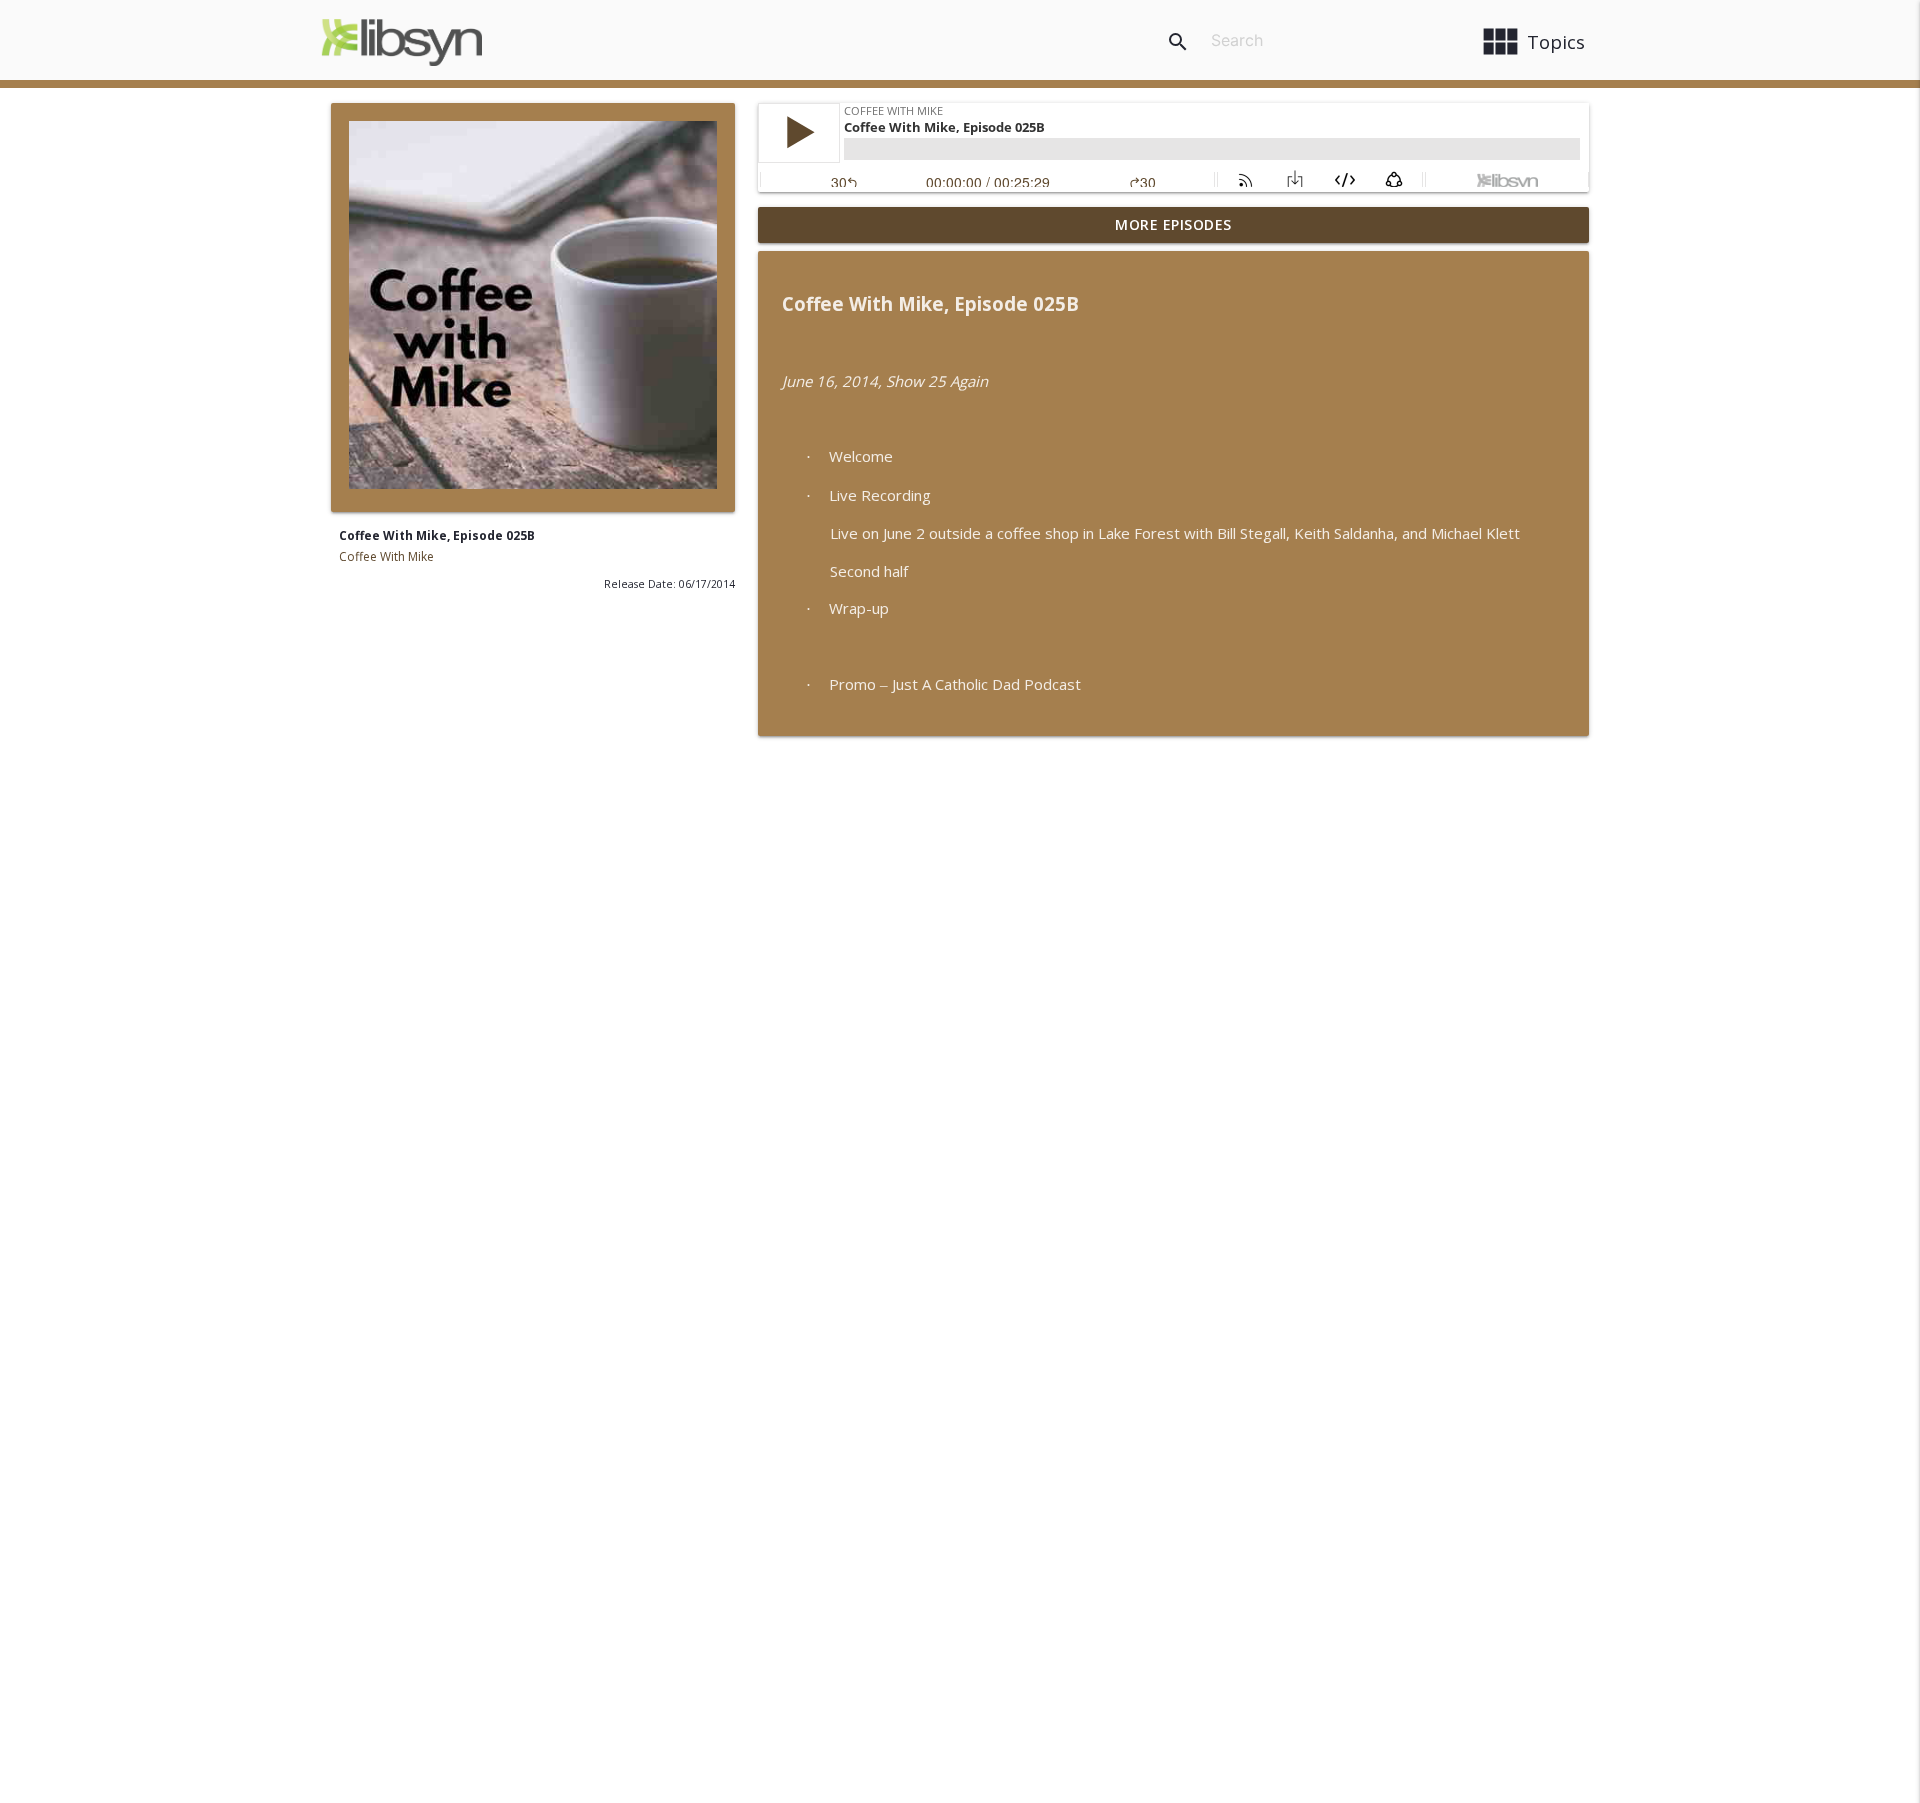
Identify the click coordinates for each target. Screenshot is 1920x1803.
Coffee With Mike (386, 556)
